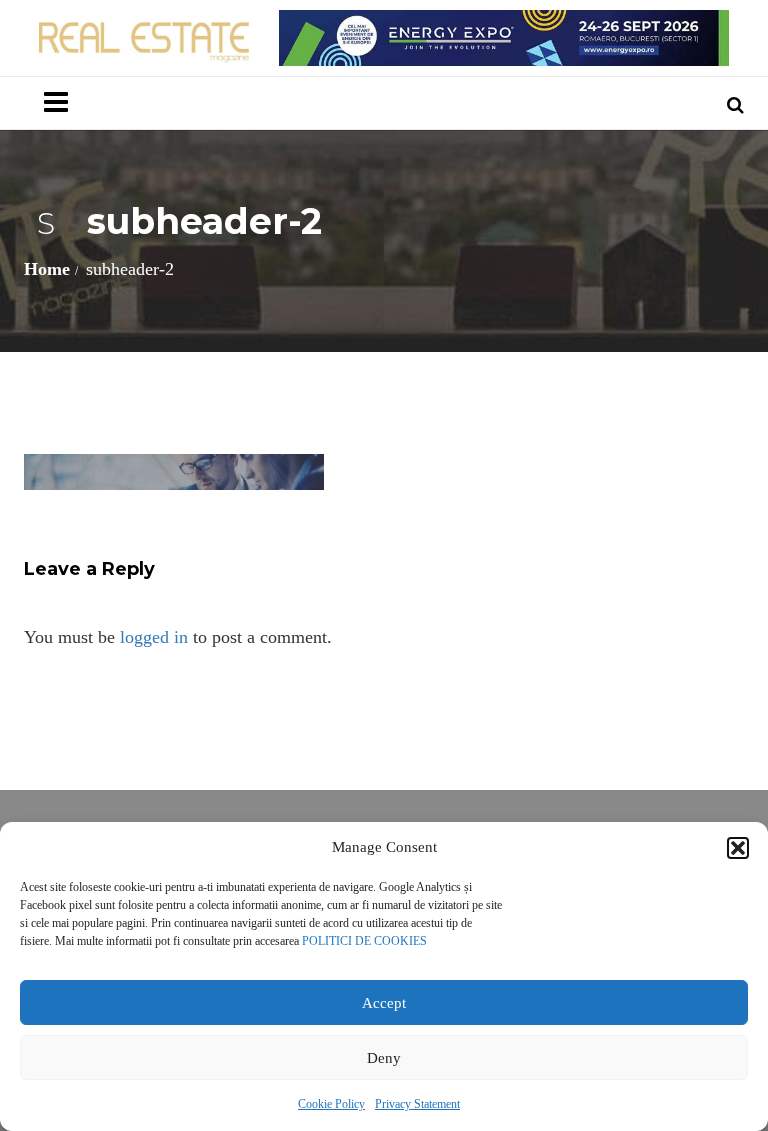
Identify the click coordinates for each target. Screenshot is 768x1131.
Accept (384, 1003)
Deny (384, 1058)
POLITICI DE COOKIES (364, 941)
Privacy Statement (417, 1104)
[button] (738, 848)
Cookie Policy (331, 1104)
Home (47, 269)
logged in (154, 637)
